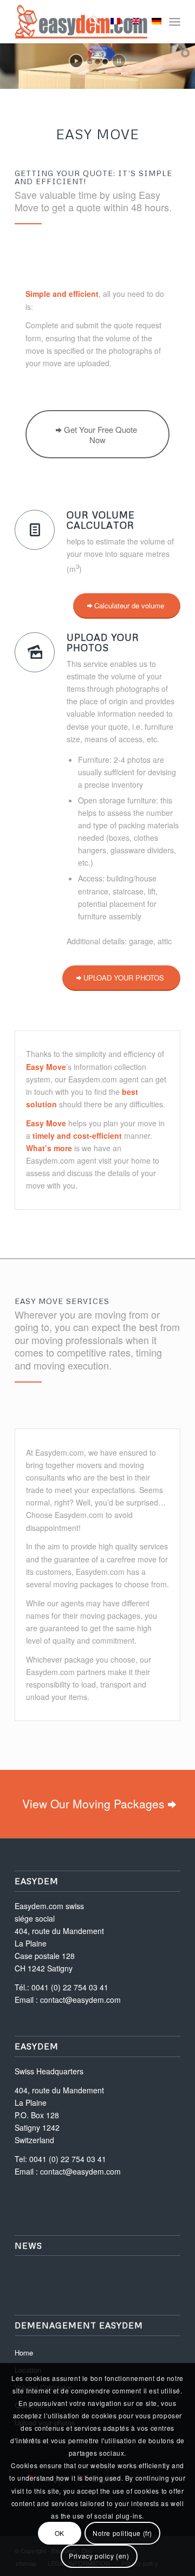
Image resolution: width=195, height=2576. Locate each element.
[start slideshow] (76, 61)
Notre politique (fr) (122, 2533)
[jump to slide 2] (97, 62)
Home (24, 2353)
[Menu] (175, 22)
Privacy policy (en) (99, 2556)
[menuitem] (89, 22)
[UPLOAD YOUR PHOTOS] (35, 652)
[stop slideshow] (119, 61)
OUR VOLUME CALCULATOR (101, 520)
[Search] (89, 22)
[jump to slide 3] (105, 62)
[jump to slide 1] (90, 62)
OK (60, 2533)
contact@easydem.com (80, 2000)
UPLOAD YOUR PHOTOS (103, 642)
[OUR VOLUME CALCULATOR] (35, 530)
